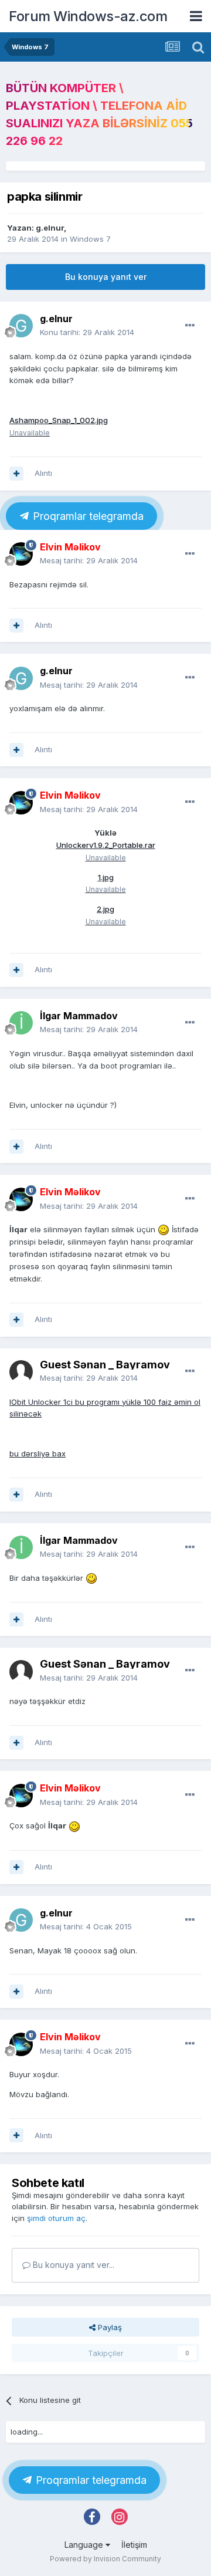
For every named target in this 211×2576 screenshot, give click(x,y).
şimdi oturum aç (56, 2218)
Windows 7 (90, 239)
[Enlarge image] (164, 1229)
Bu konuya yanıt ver (106, 277)
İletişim (134, 2545)
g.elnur (50, 228)
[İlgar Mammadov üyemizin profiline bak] (21, 1023)
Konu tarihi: (87, 332)
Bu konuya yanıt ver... (72, 2265)
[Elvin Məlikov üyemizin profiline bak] (21, 554)
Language (85, 2545)
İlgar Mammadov (79, 1016)
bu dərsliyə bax (38, 1453)
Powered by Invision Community (105, 2559)
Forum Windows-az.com (88, 16)
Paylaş (109, 2327)
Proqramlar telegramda (87, 516)
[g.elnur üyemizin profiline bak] (21, 326)
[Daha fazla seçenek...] (190, 326)
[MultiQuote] (16, 474)
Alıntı (43, 473)
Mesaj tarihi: (89, 560)
